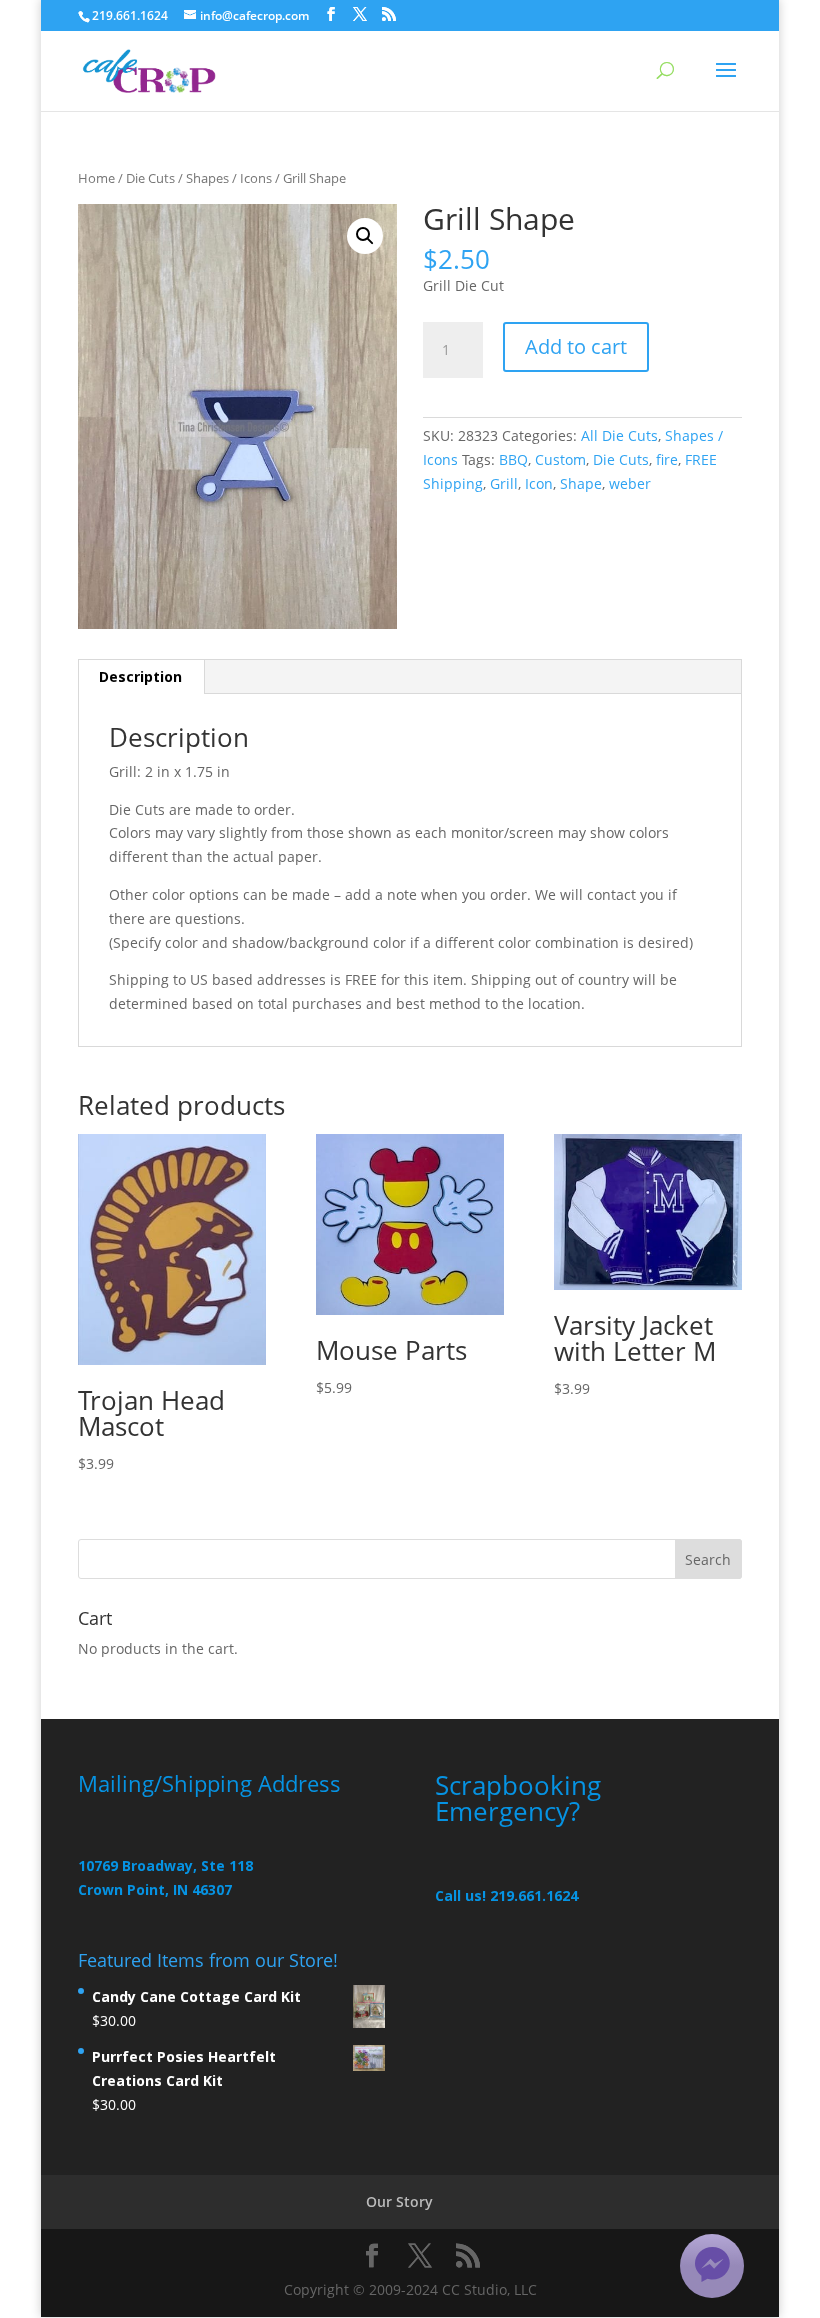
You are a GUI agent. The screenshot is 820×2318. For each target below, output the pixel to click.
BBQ (513, 459)
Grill (504, 483)
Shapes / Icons (229, 178)
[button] (365, 236)
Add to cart (576, 346)
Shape (581, 483)
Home (96, 178)
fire (667, 459)
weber (630, 483)
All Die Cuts (619, 435)
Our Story (399, 2201)
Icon (539, 483)
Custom (560, 459)
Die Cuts (150, 178)
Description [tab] (140, 676)
